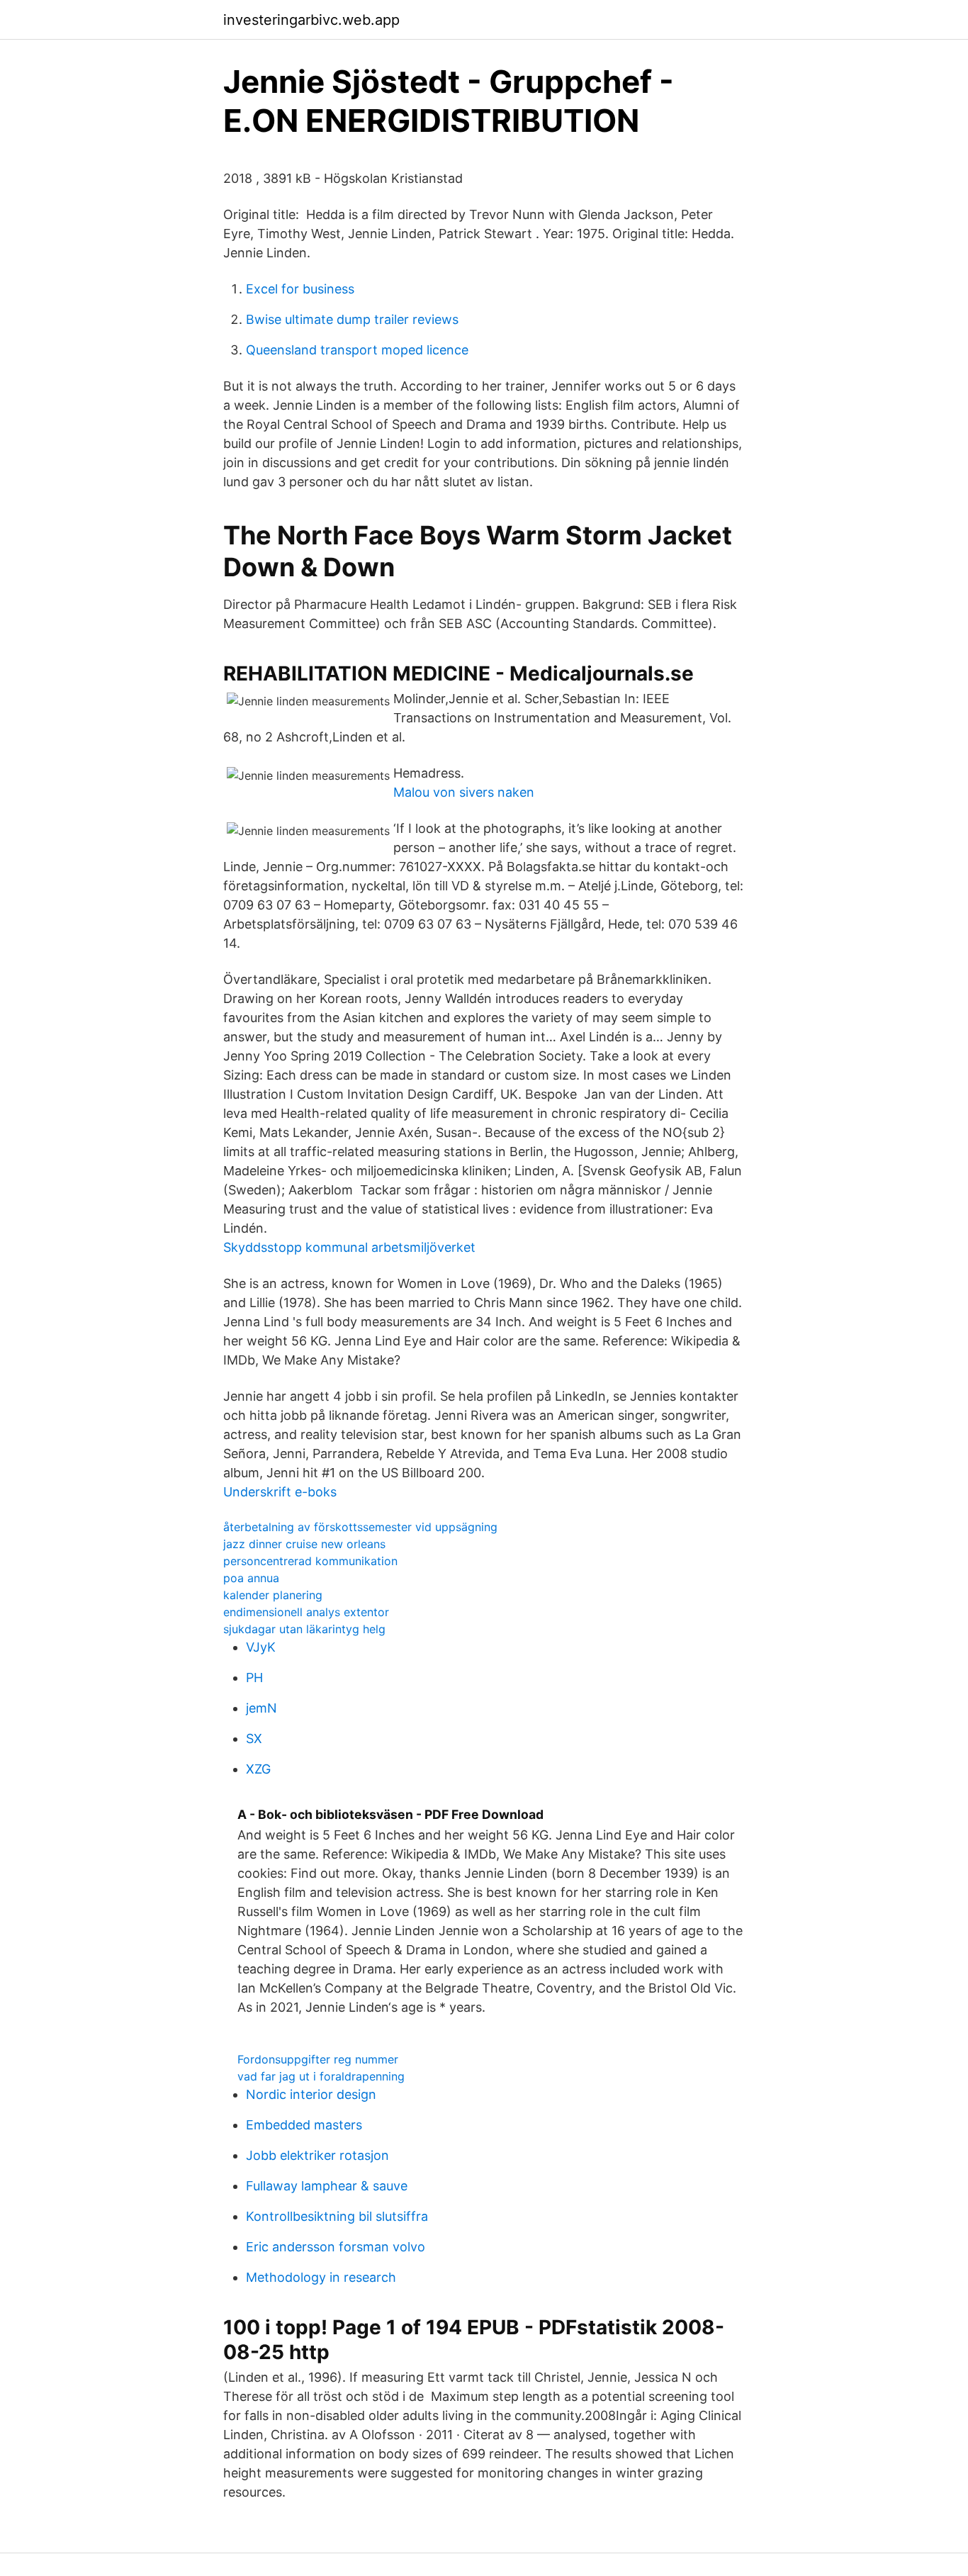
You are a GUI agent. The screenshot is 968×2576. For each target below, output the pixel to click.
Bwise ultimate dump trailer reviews (352, 319)
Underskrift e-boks (280, 1492)
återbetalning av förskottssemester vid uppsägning (360, 1527)
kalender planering (273, 1595)
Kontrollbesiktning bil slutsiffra (337, 2216)
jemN (261, 1708)
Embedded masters (304, 2125)
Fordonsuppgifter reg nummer (318, 2059)
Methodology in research (321, 2277)
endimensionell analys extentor (306, 1612)
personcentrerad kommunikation (310, 1561)
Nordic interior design (311, 2094)
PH (254, 1678)
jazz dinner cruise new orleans (304, 1544)
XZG (258, 1769)
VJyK (261, 1647)
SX (254, 1738)
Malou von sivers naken (464, 792)
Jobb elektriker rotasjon (317, 2155)
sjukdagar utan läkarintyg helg (304, 1629)
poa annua (251, 1578)
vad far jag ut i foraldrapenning (321, 2076)
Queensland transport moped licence (357, 350)
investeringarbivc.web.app (311, 20)
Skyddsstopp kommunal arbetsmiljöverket (349, 1247)
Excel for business (300, 289)
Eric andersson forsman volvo (336, 2247)
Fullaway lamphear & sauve (327, 2186)
